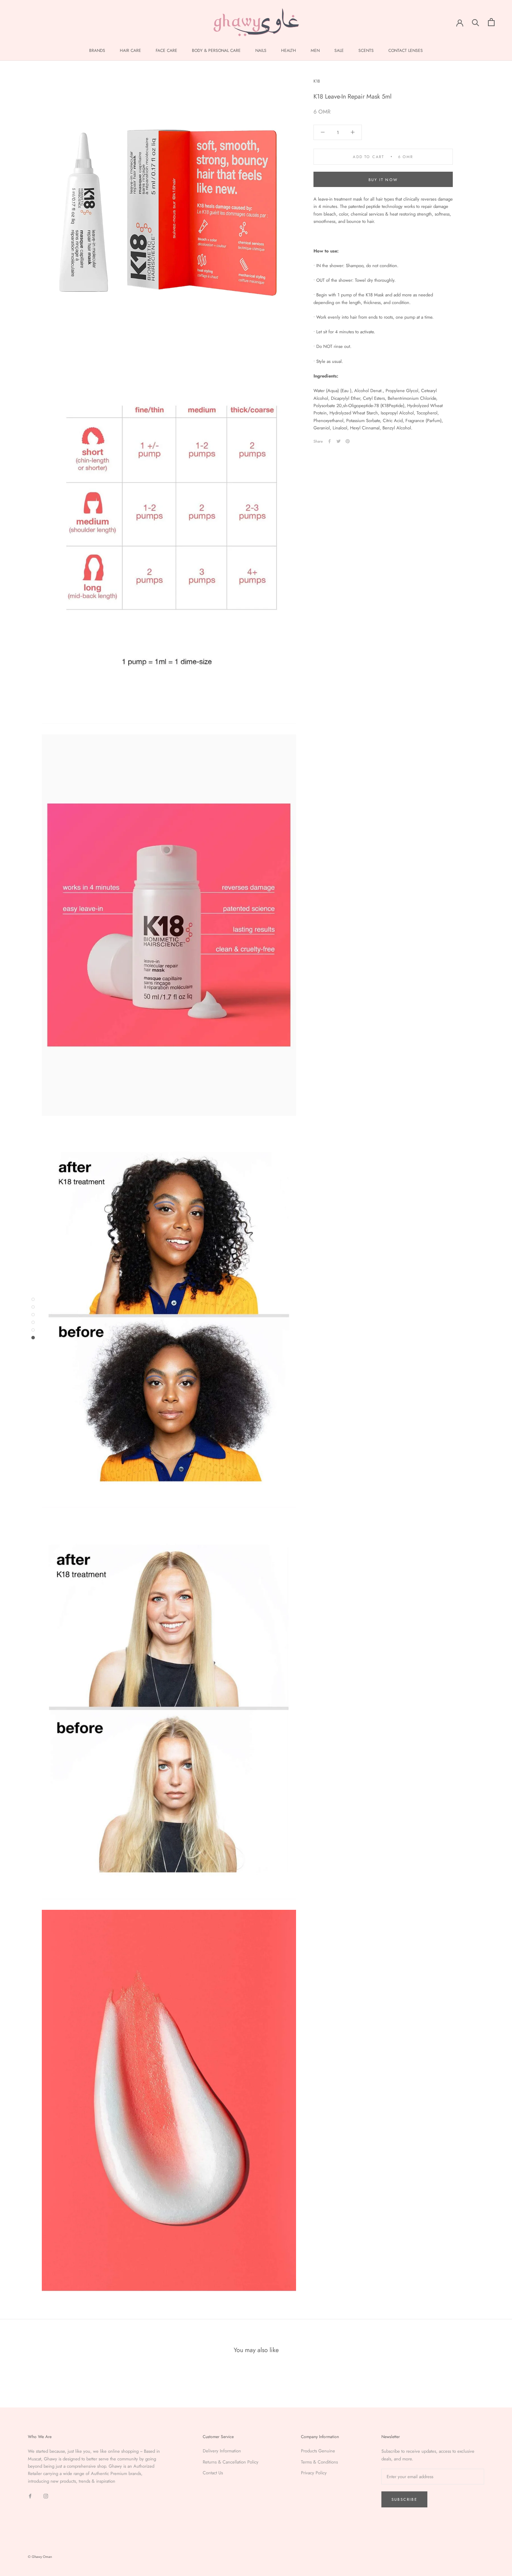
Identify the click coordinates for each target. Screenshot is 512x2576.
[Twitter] (339, 441)
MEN (315, 50)
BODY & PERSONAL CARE (216, 50)
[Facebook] (329, 441)
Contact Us (213, 2473)
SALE (339, 50)
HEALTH (289, 50)
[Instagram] (46, 2495)
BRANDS (97, 50)
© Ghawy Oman (40, 2557)
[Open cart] (491, 22)
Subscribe (404, 2499)
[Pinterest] (348, 441)
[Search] (476, 22)
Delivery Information (222, 2451)
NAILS (261, 50)
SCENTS (366, 50)
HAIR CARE (130, 50)
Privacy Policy (314, 2473)
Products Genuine (318, 2451)
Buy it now (383, 180)
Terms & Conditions (319, 2462)
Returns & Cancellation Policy (231, 2462)
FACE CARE (166, 50)
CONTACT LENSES (406, 50)
